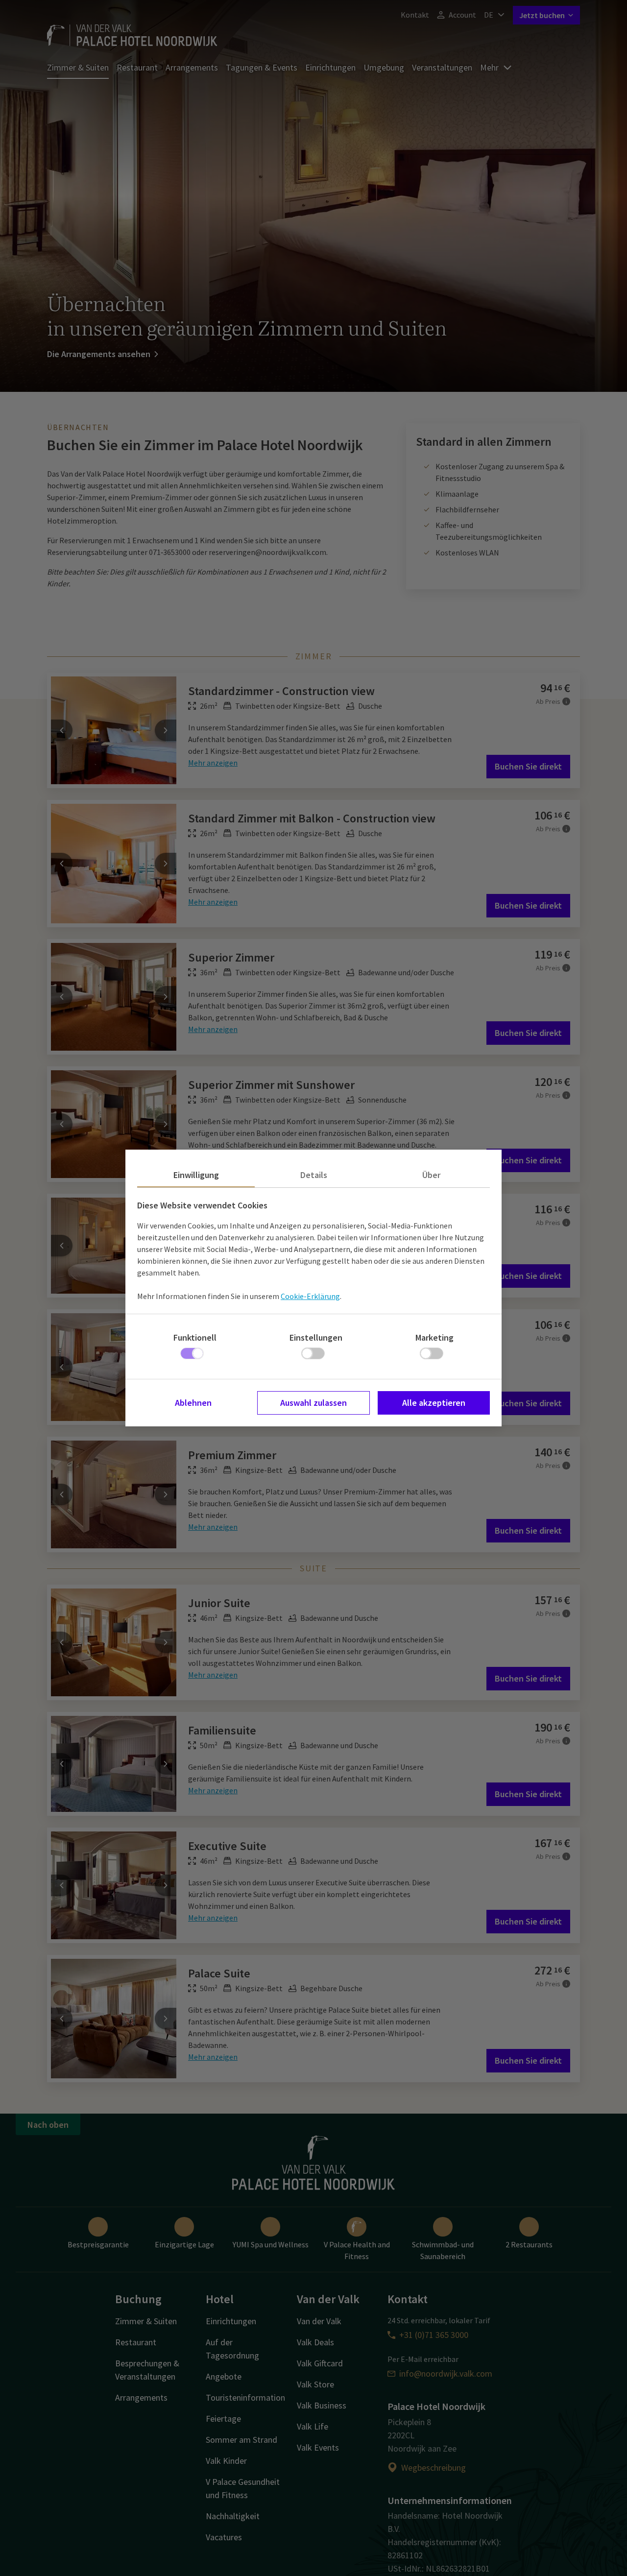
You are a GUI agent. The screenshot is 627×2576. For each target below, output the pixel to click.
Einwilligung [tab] (196, 1175)
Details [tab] (314, 1175)
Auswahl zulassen (313, 1403)
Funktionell (195, 1337)
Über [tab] (431, 1175)
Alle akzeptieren (434, 1403)
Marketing (434, 1337)
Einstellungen (316, 1337)
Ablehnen (193, 1403)
